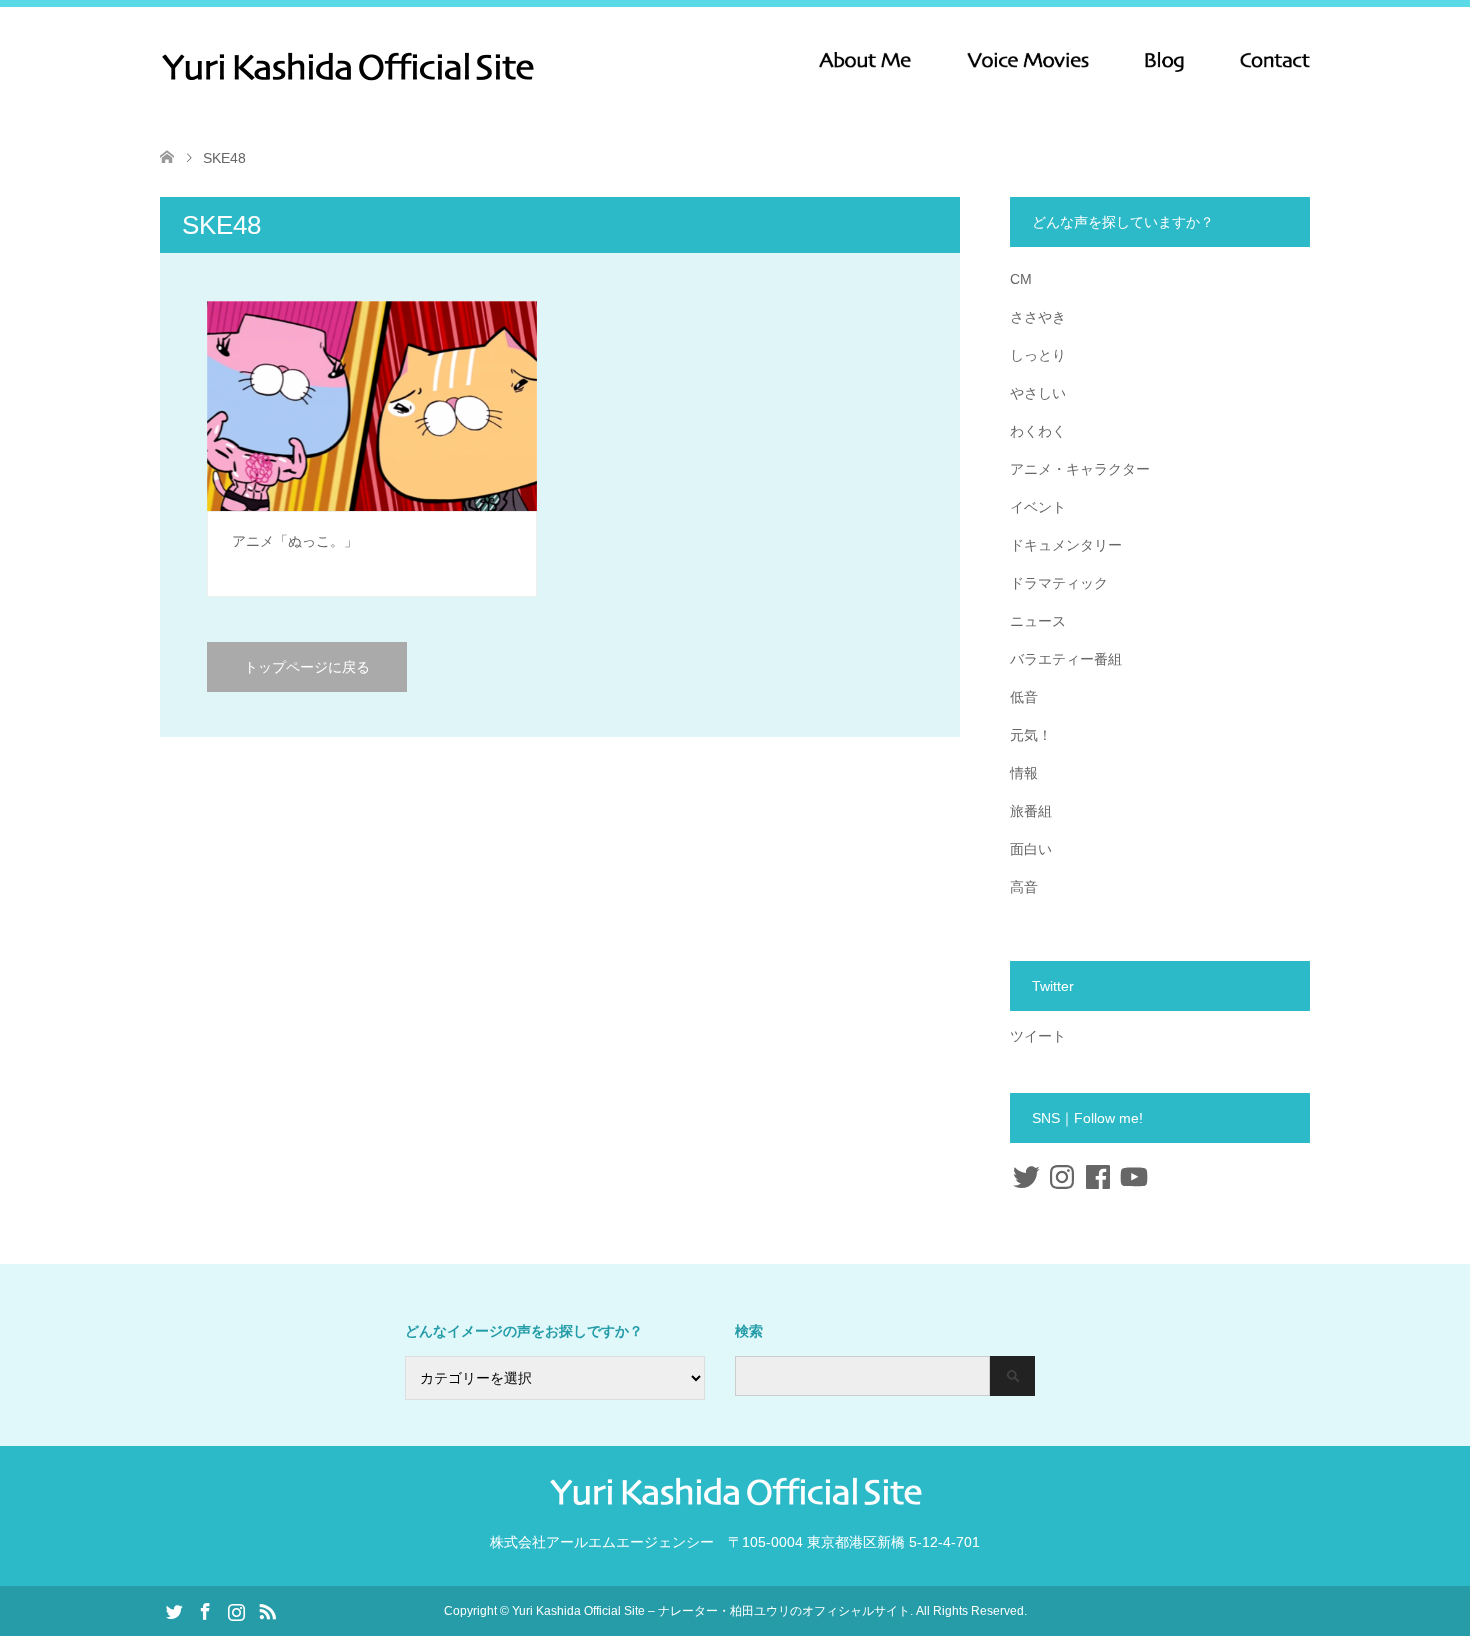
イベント (1038, 507)
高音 (1024, 887)
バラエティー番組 (1066, 659)
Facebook (205, 1610)
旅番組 (1031, 811)
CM (1021, 279)
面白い (1031, 849)
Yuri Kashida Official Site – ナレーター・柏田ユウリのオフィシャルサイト (711, 1611)
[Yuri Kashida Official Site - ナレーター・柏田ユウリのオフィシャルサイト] (535, 66)
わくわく (1038, 431)
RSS (267, 1610)
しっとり (1038, 355)
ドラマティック (1059, 583)
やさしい (1038, 393)
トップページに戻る (307, 667)
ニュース (1038, 621)
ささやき (1038, 317)
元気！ (1031, 735)
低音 (1024, 697)
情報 (1024, 773)
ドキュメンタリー (1066, 545)
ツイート (1038, 1036)
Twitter (174, 1610)
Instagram (236, 1610)
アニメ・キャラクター (1080, 469)
